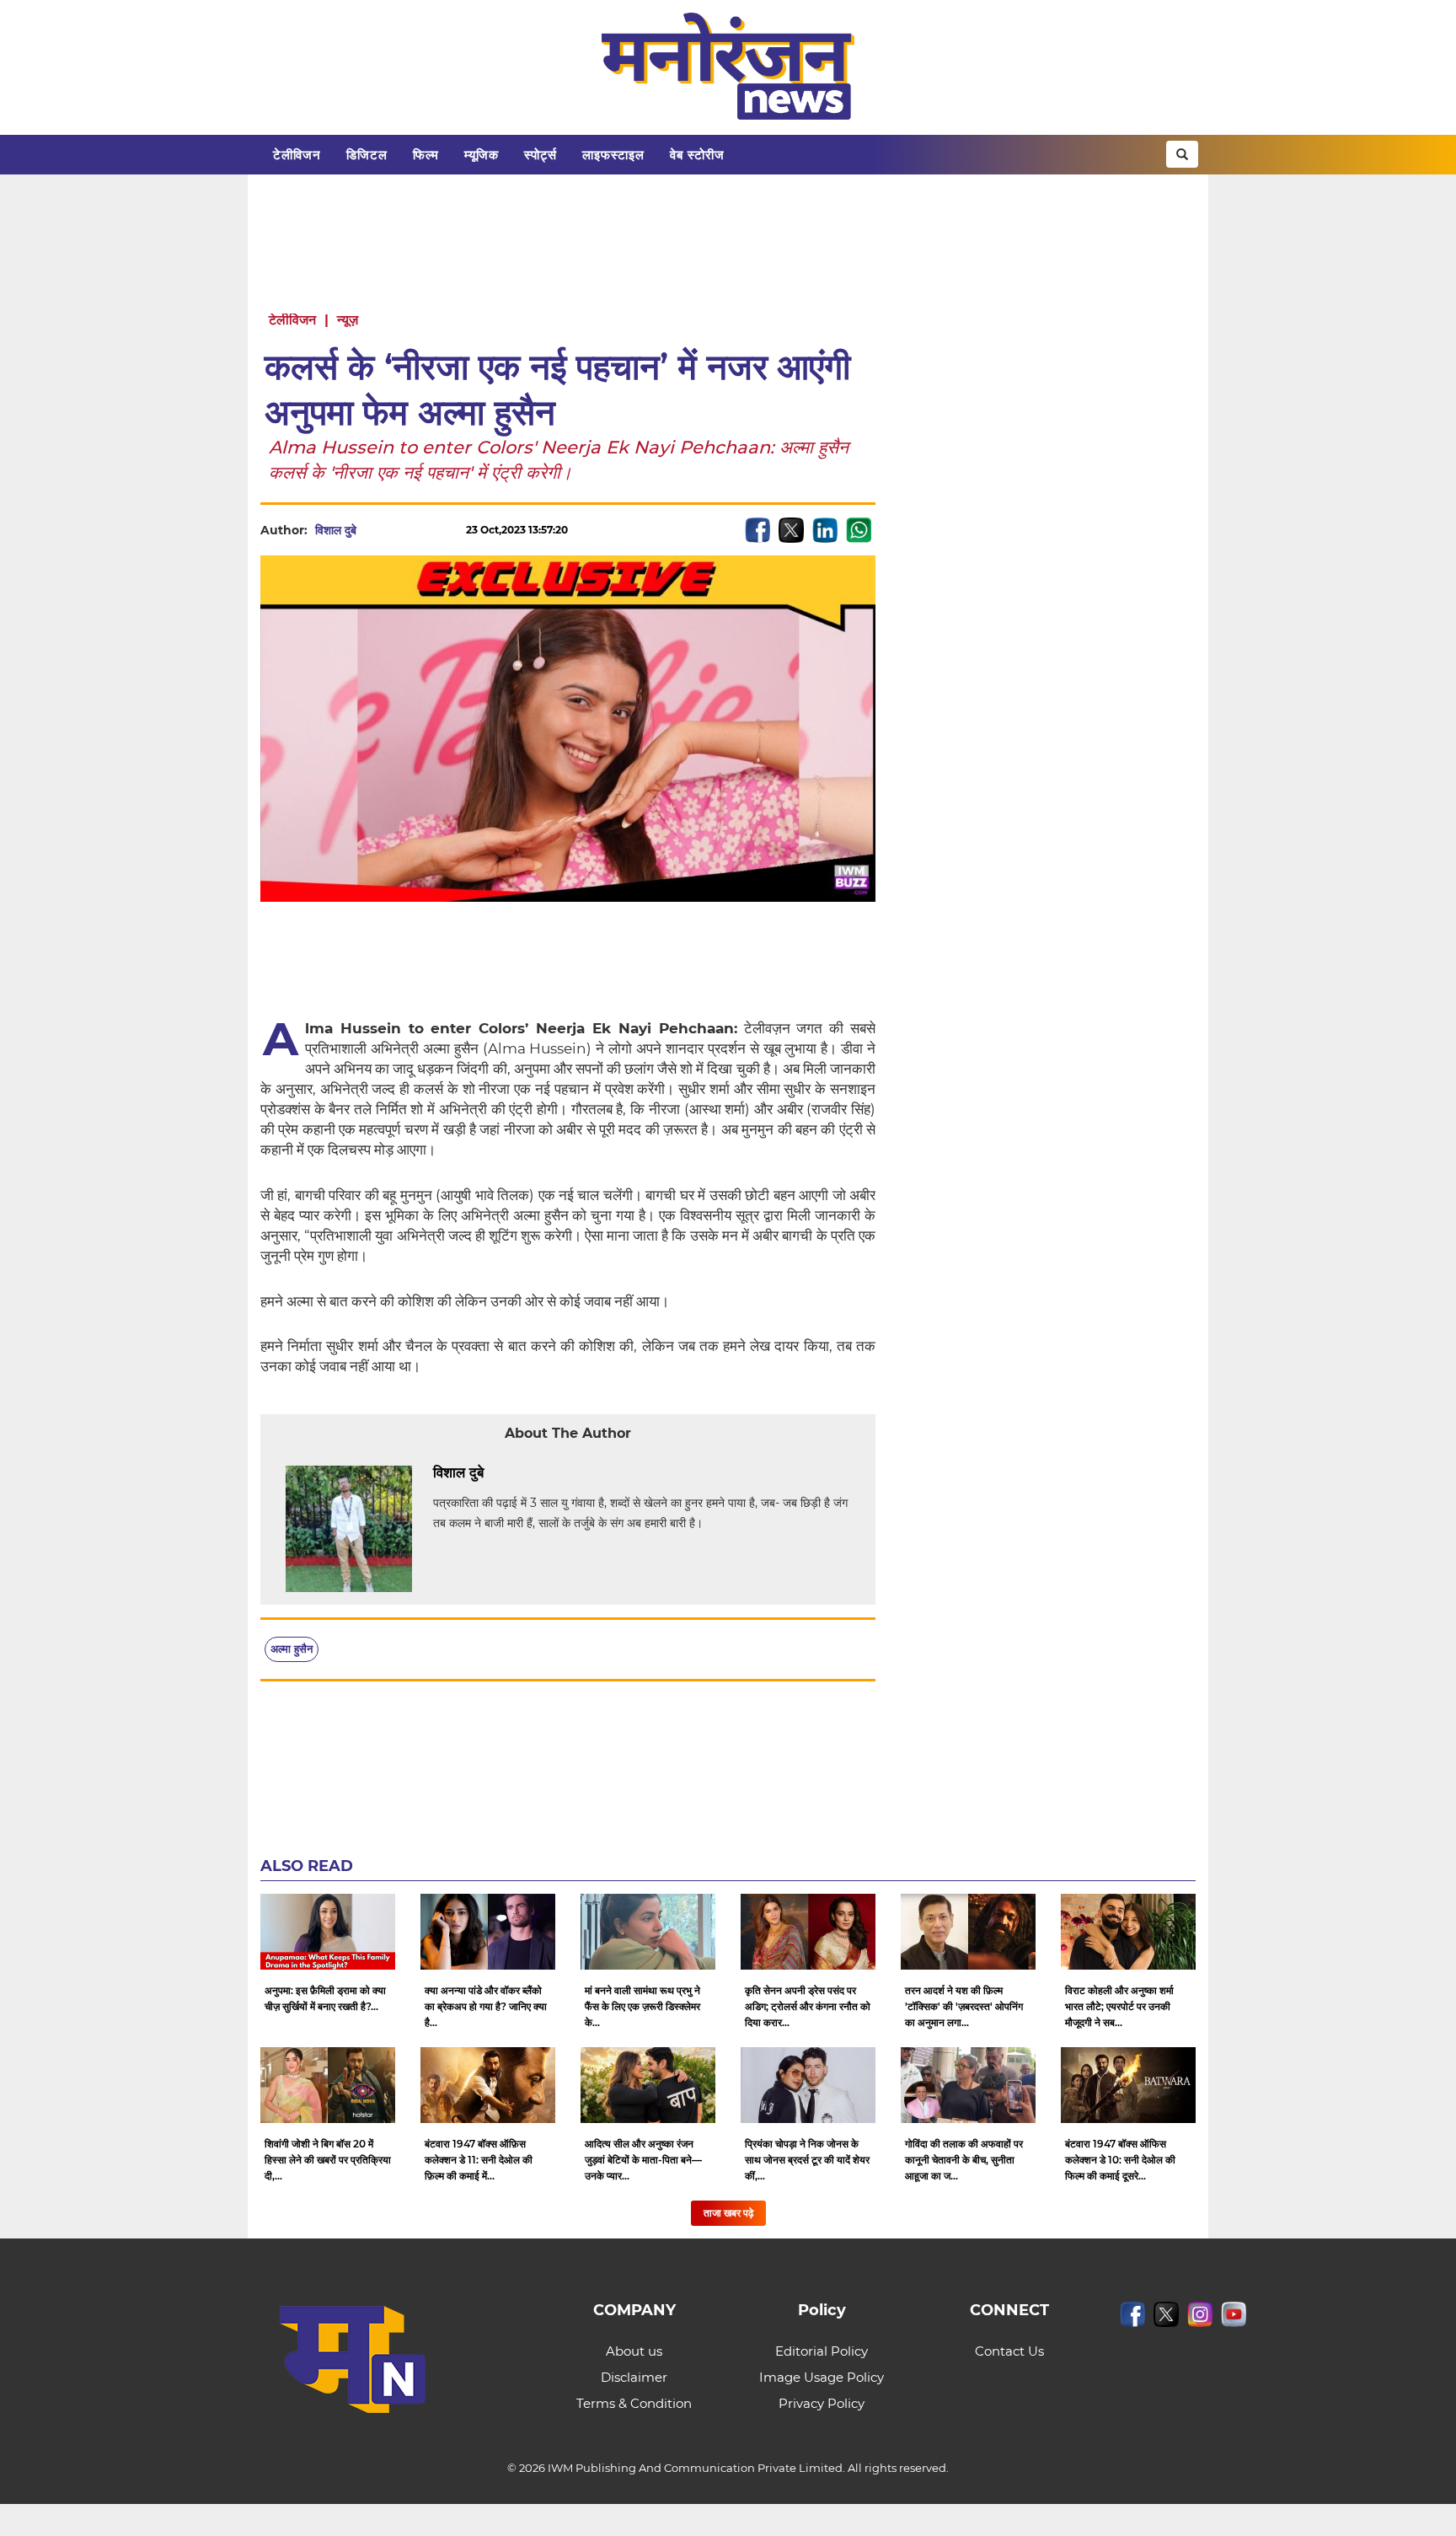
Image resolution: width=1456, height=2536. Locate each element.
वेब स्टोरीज (697, 155)
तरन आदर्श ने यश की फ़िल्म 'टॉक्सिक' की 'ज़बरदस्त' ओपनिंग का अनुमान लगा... (964, 2006)
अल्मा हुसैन (292, 1649)
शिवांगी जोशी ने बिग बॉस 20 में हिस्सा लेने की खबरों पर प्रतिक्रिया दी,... (328, 2160)
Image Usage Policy (822, 2377)
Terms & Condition (634, 2403)
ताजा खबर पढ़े (728, 2213)
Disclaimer (634, 2377)
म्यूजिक (482, 155)
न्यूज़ (348, 320)
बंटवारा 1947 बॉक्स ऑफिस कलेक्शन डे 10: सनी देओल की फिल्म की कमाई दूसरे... (1120, 2160)
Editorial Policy (822, 2351)
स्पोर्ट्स (541, 155)
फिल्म (426, 155)
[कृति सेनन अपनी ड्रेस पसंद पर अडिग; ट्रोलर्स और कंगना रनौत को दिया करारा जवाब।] (808, 1932)
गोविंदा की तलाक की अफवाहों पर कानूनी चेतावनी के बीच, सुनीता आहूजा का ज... (964, 2160)
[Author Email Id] (496, 1473)
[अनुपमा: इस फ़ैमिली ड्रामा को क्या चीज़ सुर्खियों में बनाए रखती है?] (328, 1932)
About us (634, 2351)
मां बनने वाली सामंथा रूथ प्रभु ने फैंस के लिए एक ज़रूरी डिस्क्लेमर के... (642, 2006)
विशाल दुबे (336, 530)
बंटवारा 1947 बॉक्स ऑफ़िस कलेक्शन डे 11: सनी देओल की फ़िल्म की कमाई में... (479, 2160)
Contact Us (1009, 2351)
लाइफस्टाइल (613, 155)
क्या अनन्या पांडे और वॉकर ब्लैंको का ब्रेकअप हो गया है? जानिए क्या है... (486, 2006)
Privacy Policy (822, 2403)
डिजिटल (367, 155)
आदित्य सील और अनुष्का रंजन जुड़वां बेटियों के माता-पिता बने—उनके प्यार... (643, 2160)
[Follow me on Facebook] (373, 530)
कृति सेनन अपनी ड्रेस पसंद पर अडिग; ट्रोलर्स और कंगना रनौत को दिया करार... (808, 2006)
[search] (1182, 154)
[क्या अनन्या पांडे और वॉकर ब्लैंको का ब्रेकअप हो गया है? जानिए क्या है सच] (488, 1932)
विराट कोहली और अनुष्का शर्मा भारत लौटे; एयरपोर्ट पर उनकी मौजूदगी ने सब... (1119, 2006)
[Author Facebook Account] (522, 1473)
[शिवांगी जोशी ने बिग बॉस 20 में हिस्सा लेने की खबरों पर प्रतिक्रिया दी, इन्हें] (328, 2085)
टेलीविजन (297, 155)
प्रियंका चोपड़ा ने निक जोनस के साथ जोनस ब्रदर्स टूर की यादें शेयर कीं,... (807, 2160)
